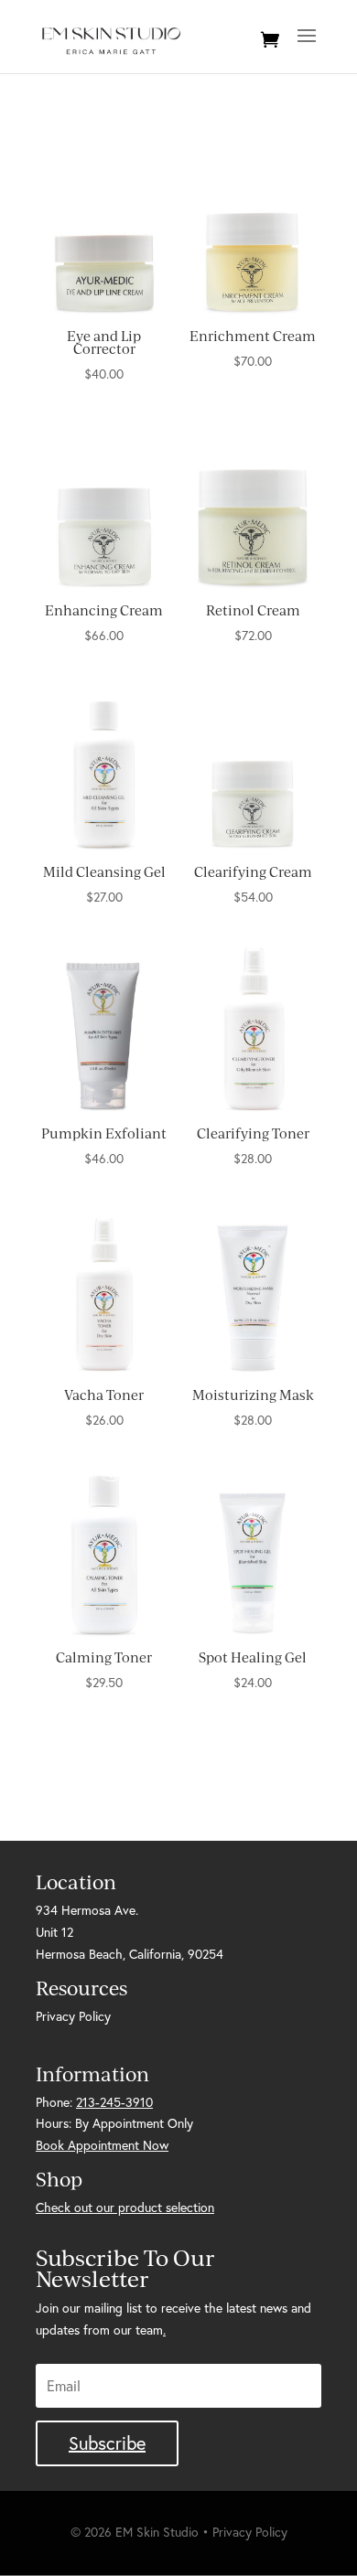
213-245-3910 (114, 2102)
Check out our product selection (125, 2207)
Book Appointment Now (102, 2145)
